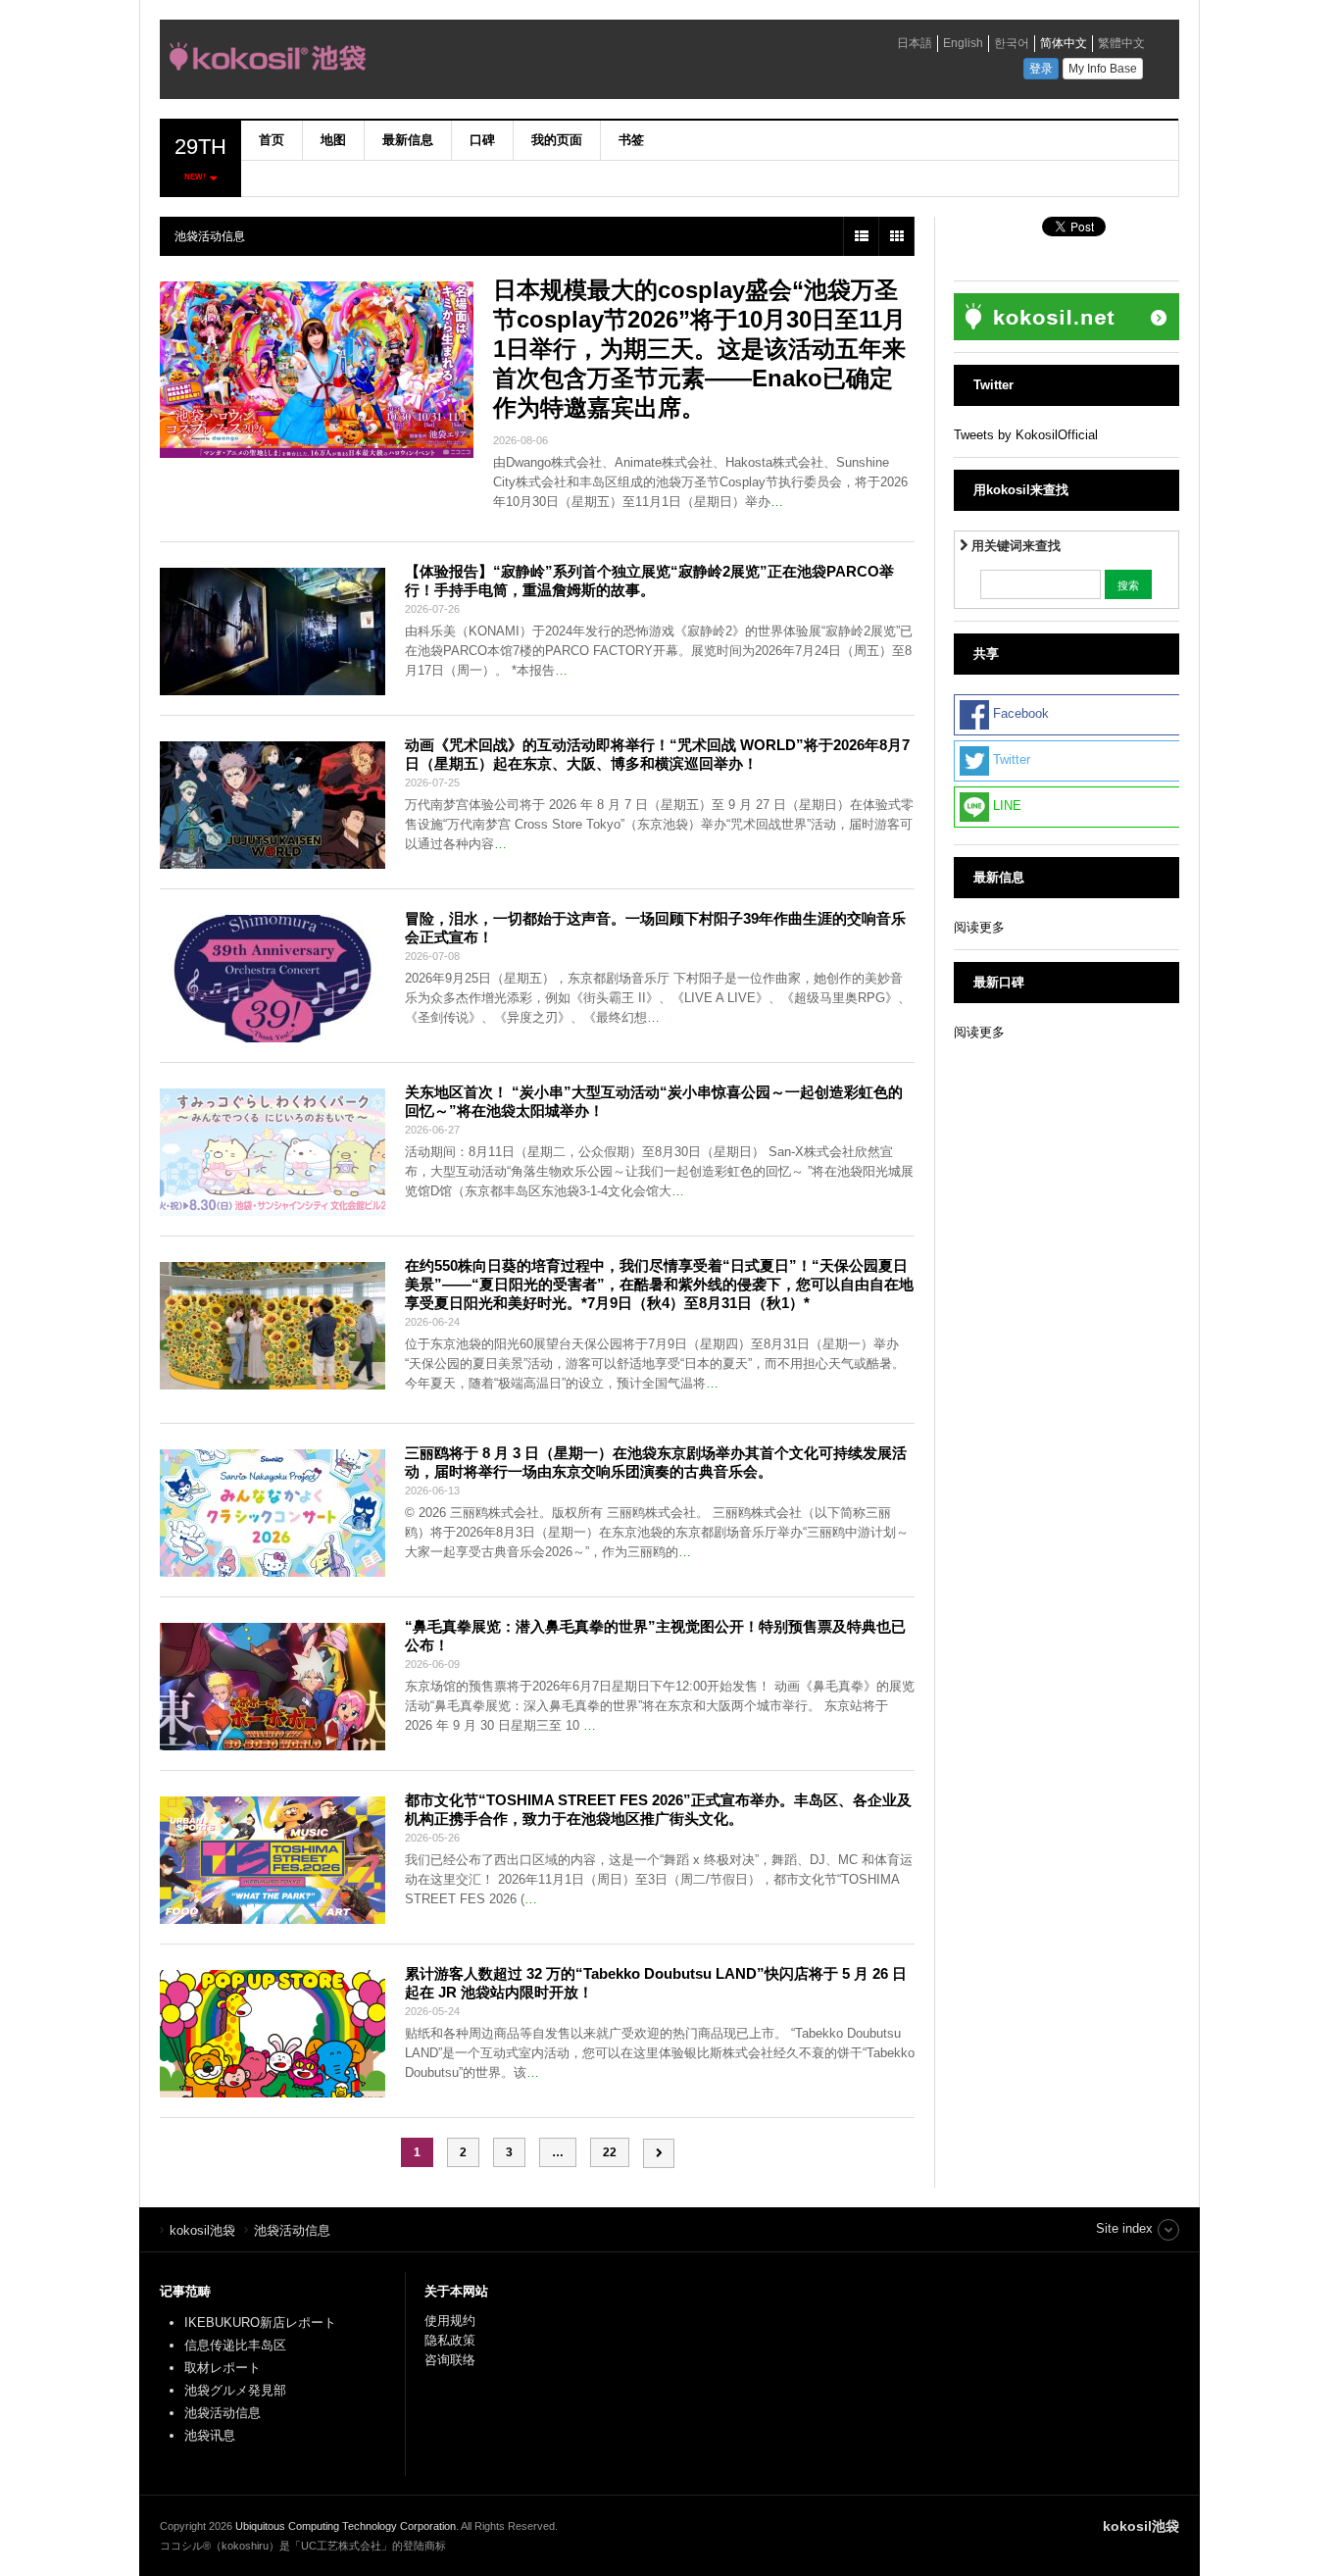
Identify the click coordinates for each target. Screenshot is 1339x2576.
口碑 (482, 140)
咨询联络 (450, 2360)
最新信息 (408, 140)
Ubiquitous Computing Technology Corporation (346, 2526)
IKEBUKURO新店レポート (260, 2323)
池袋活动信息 (223, 2413)
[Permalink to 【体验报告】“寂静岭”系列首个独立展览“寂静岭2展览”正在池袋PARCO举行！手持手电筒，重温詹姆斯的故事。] (273, 631)
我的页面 (557, 140)
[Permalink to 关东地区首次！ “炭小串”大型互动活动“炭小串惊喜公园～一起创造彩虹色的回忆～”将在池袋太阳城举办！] (273, 1152)
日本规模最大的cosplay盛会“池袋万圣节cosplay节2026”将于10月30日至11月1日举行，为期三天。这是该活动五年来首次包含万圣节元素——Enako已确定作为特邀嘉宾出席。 (699, 349)
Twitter (1010, 760)
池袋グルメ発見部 (235, 2390)
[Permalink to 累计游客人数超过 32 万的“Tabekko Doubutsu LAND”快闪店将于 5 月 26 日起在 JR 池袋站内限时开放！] (273, 2034)
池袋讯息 (210, 2435)
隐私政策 (450, 2340)
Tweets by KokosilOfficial (1026, 435)
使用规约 (450, 2321)
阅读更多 (979, 927)
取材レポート (223, 2368)
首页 (272, 140)
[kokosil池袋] (439, 62)
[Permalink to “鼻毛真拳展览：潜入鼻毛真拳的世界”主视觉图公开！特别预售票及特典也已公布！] (273, 1687)
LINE (1005, 807)
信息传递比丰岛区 (235, 2345)
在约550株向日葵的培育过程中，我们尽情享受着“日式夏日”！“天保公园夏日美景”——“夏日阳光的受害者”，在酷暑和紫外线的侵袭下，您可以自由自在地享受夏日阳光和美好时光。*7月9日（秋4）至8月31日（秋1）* (659, 1284)
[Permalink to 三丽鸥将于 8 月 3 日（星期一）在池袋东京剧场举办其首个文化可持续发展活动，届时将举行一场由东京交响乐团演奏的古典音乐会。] (273, 1513)
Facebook (1019, 714)
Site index (1124, 2228)
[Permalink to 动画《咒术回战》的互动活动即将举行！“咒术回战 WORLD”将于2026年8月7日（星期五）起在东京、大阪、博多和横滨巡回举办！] (273, 805)
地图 (333, 140)
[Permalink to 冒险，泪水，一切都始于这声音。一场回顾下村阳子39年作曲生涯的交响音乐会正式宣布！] (273, 979)
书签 (631, 140)
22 (610, 2152)
